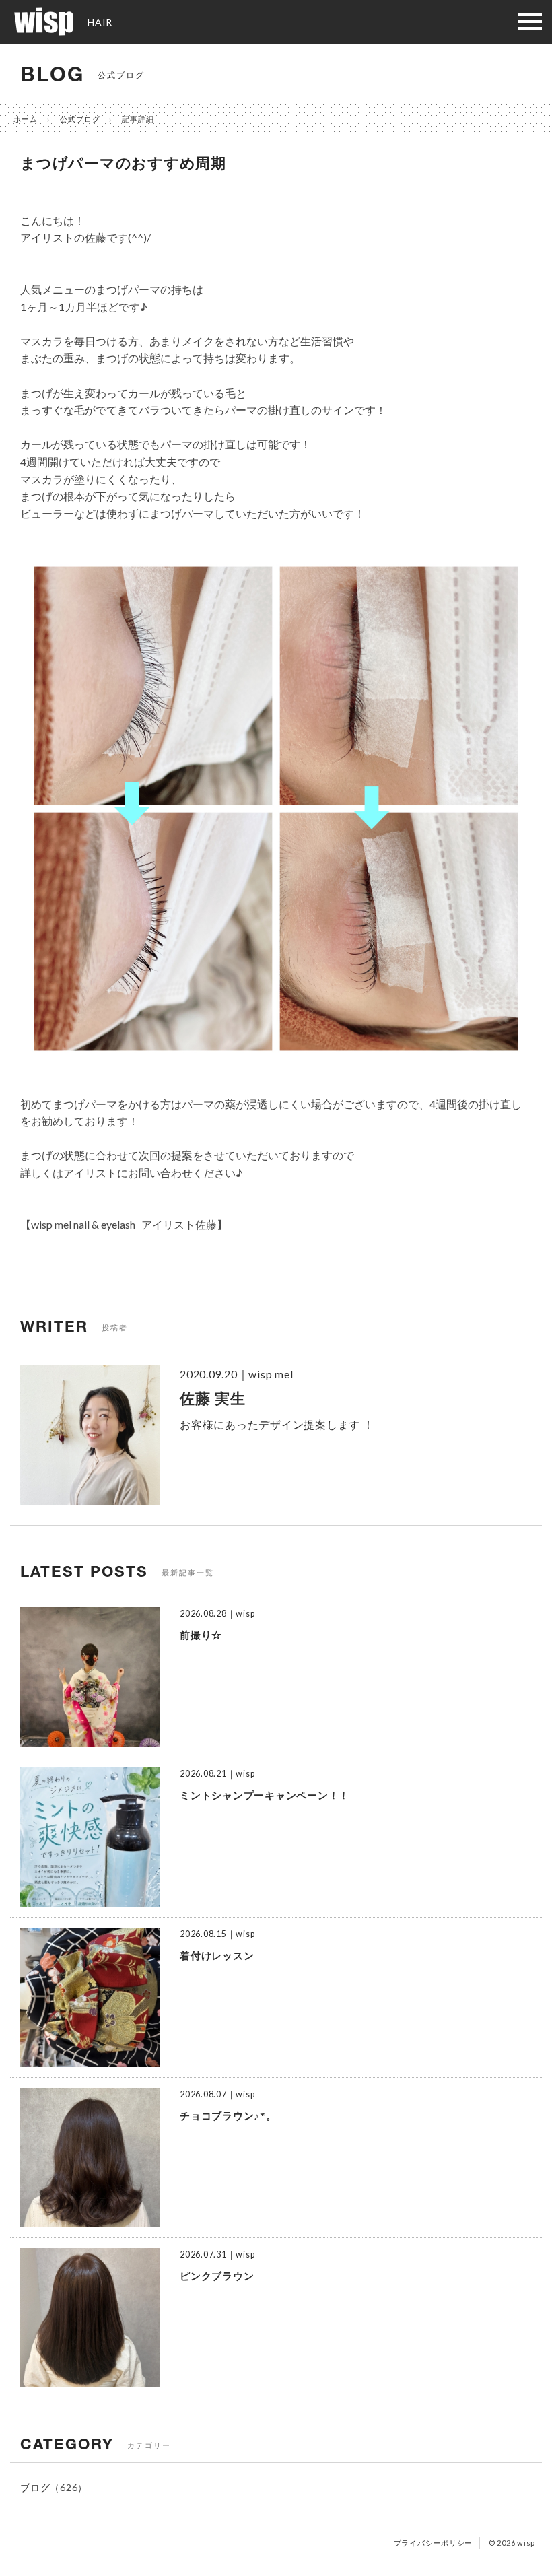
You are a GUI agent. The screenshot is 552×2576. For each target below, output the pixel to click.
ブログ (35, 2487)
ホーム (26, 119)
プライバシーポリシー (434, 2543)
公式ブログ (80, 119)
